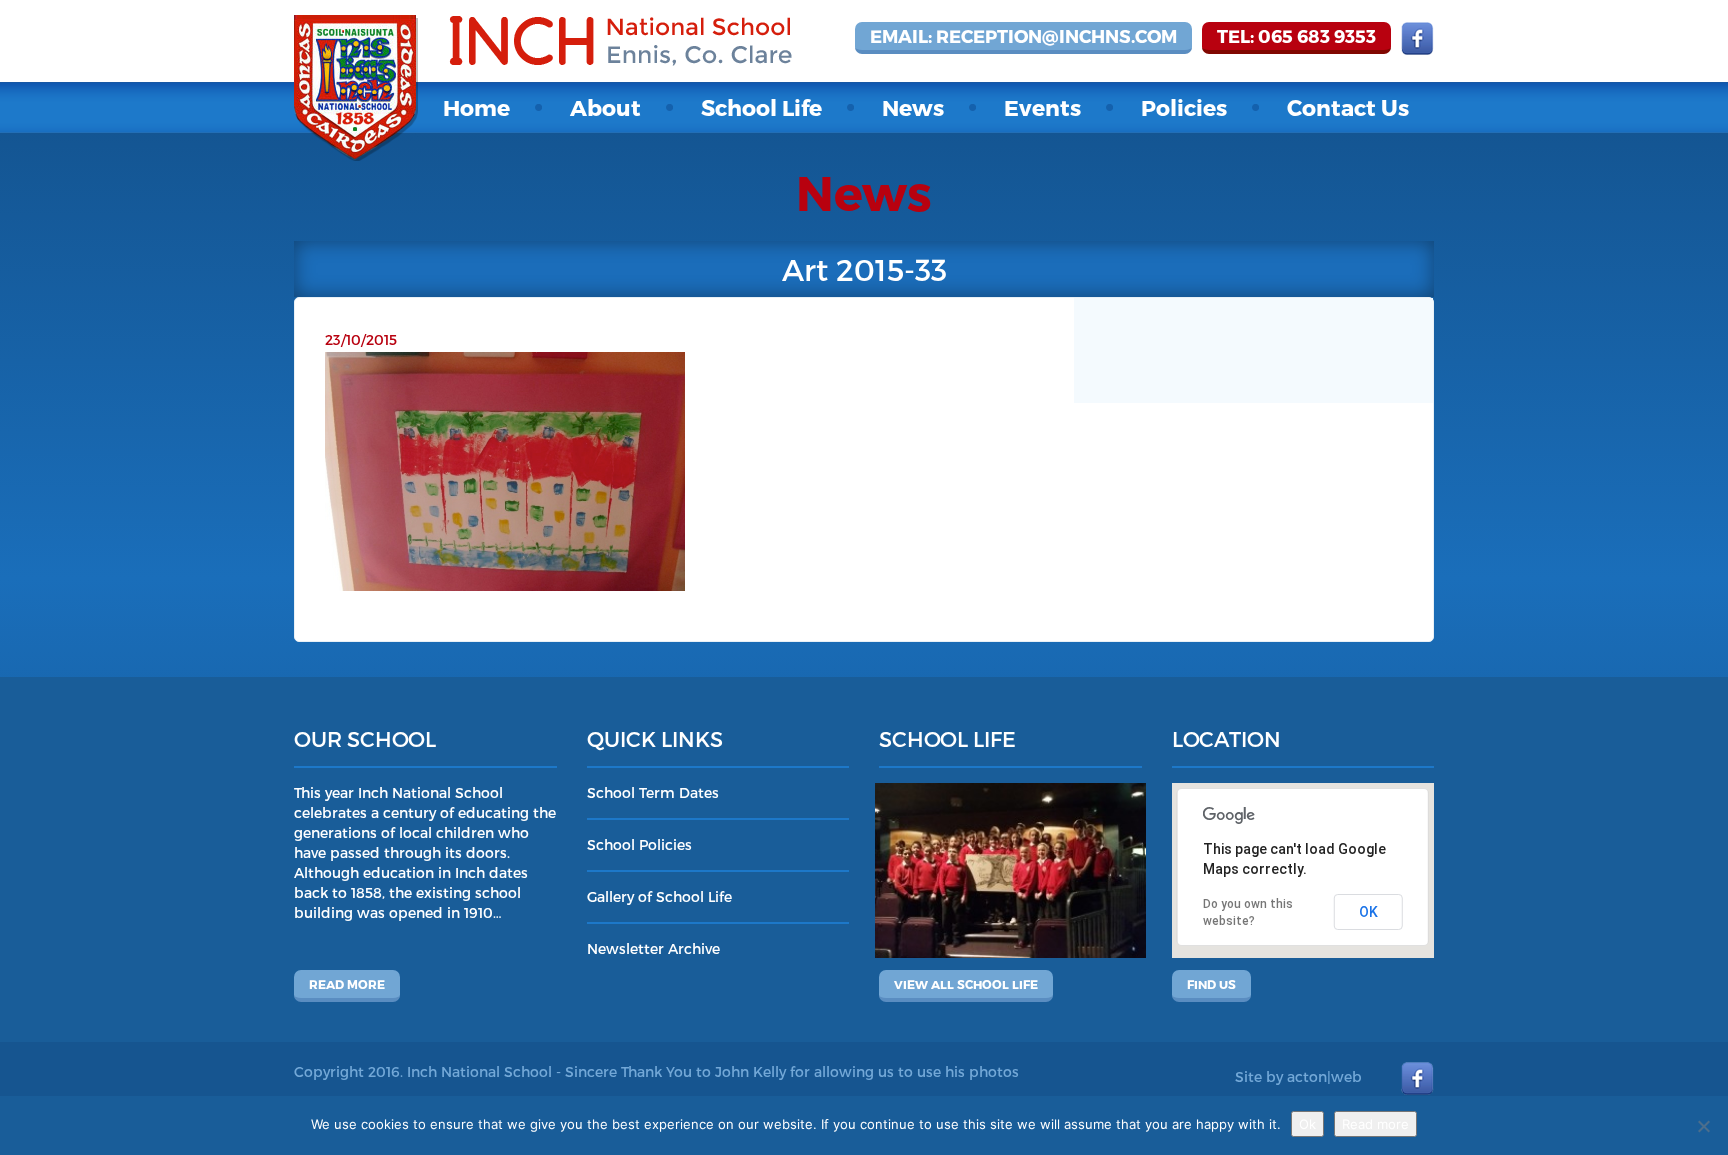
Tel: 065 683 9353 (1296, 35)
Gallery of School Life (659, 896)
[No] (1703, 1126)
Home (476, 107)
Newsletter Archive (653, 948)
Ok (1307, 1124)
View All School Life (966, 984)
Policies (1184, 107)
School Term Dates (653, 792)
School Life (761, 107)
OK (1368, 912)
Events (1042, 107)
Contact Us (1348, 107)
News (913, 107)
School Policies (639, 844)
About (605, 107)
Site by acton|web (1298, 1076)
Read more (347, 984)
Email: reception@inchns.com (1023, 35)
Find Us (1211, 984)
